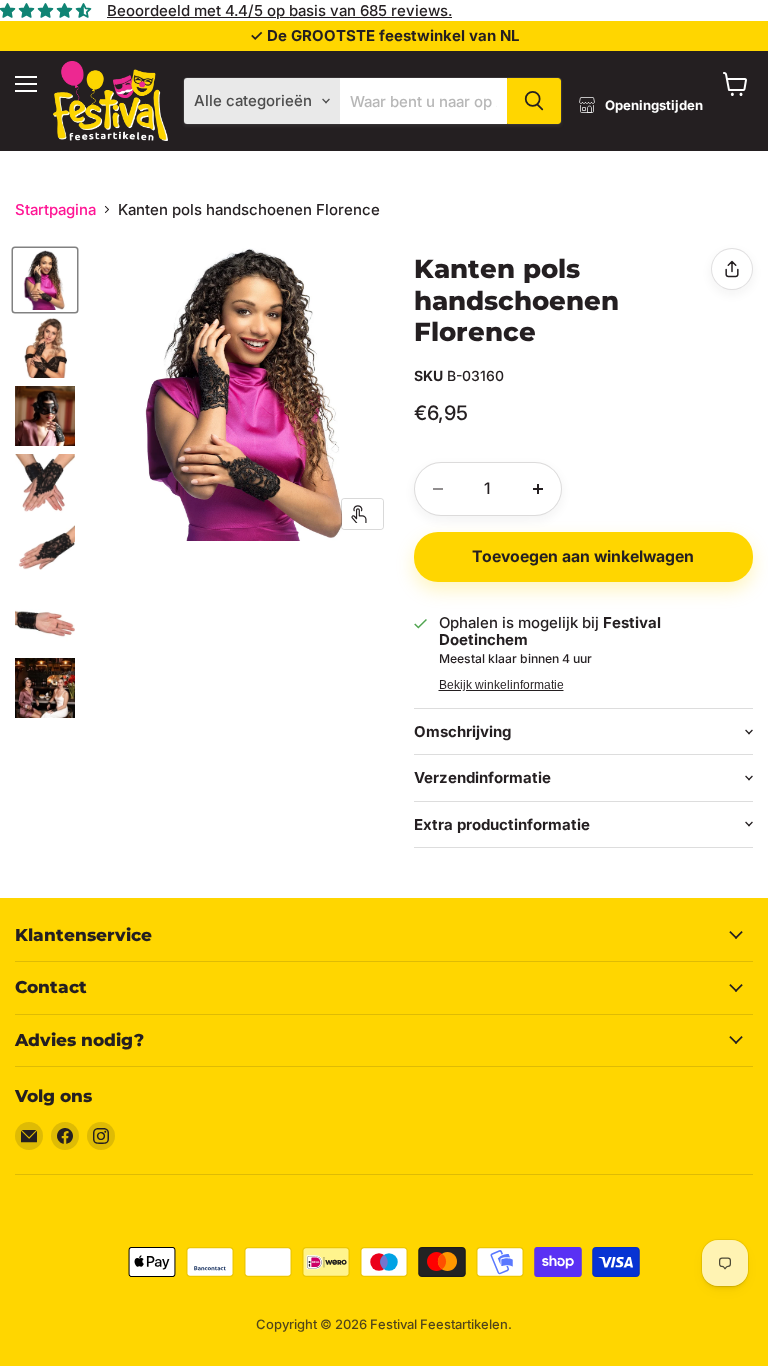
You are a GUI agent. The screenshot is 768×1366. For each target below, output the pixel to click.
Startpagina (55, 209)
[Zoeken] (534, 101)
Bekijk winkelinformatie (501, 685)
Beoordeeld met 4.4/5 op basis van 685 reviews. (279, 10)
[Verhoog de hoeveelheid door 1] (538, 489)
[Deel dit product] (732, 269)
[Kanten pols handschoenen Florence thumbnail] (45, 280)
